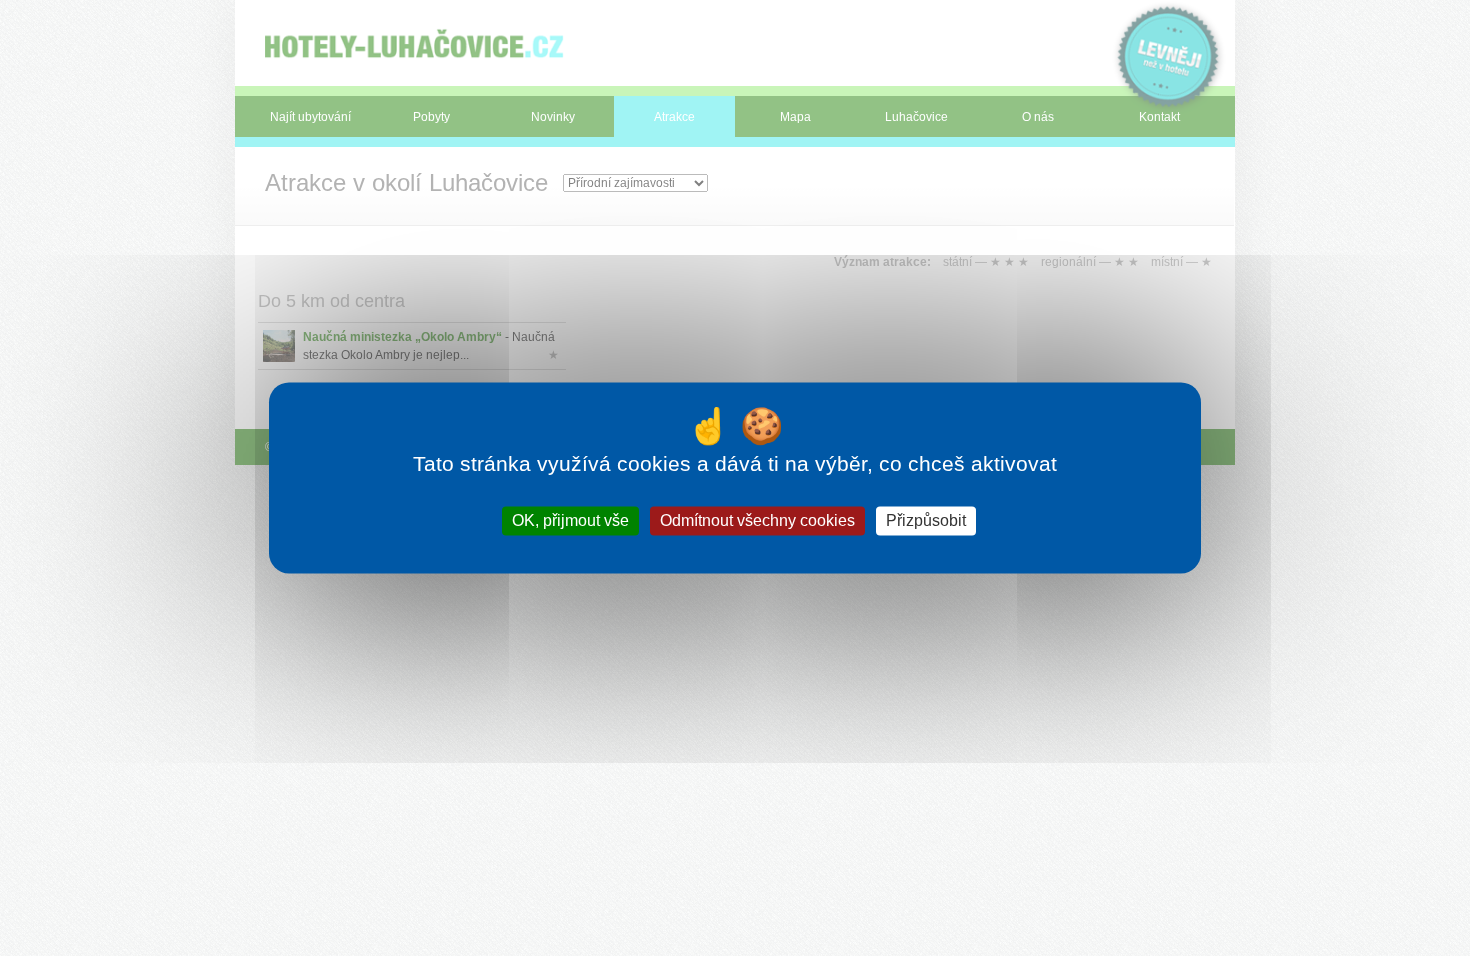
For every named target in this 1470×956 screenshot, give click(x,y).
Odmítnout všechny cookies (757, 520)
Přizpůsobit (926, 520)
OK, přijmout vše (570, 520)
